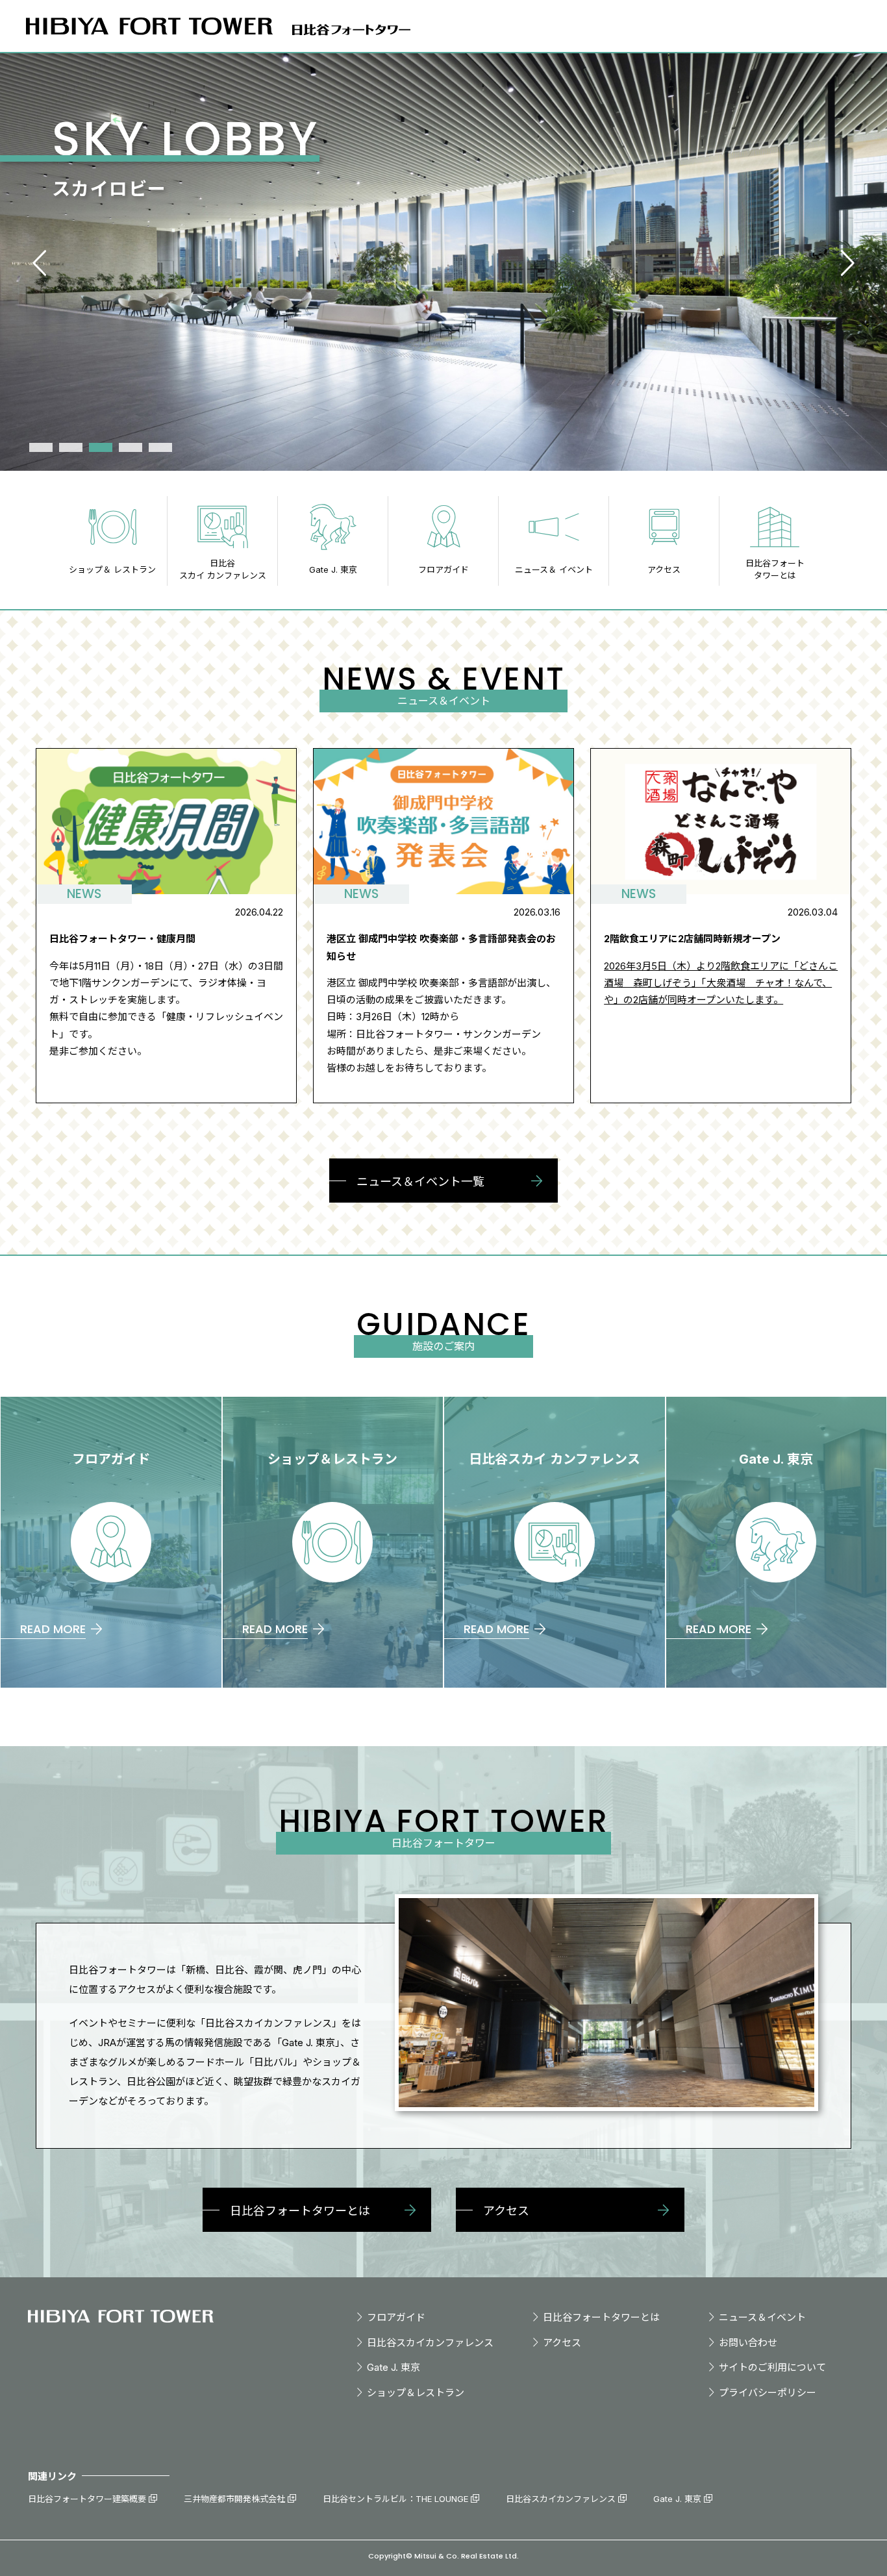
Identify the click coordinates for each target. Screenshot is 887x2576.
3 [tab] (101, 447)
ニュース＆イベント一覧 (420, 1182)
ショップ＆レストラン (416, 2393)
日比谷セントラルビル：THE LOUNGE (395, 2499)
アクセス (506, 2211)
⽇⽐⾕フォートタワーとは (601, 2317)
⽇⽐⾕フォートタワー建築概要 (87, 2499)
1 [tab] (41, 447)
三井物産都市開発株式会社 (234, 2499)
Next (847, 263)
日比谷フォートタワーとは (300, 2211)
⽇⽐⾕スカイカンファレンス (430, 2343)
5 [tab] (160, 447)
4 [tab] (131, 447)
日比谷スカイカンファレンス (561, 2499)
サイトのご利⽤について (772, 2367)
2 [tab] (71, 447)
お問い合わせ (748, 2343)
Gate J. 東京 (394, 2367)
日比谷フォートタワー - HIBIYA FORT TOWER (121, 2316)
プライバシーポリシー (768, 2393)
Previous (40, 263)
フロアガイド (396, 2317)
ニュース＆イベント (762, 2317)
